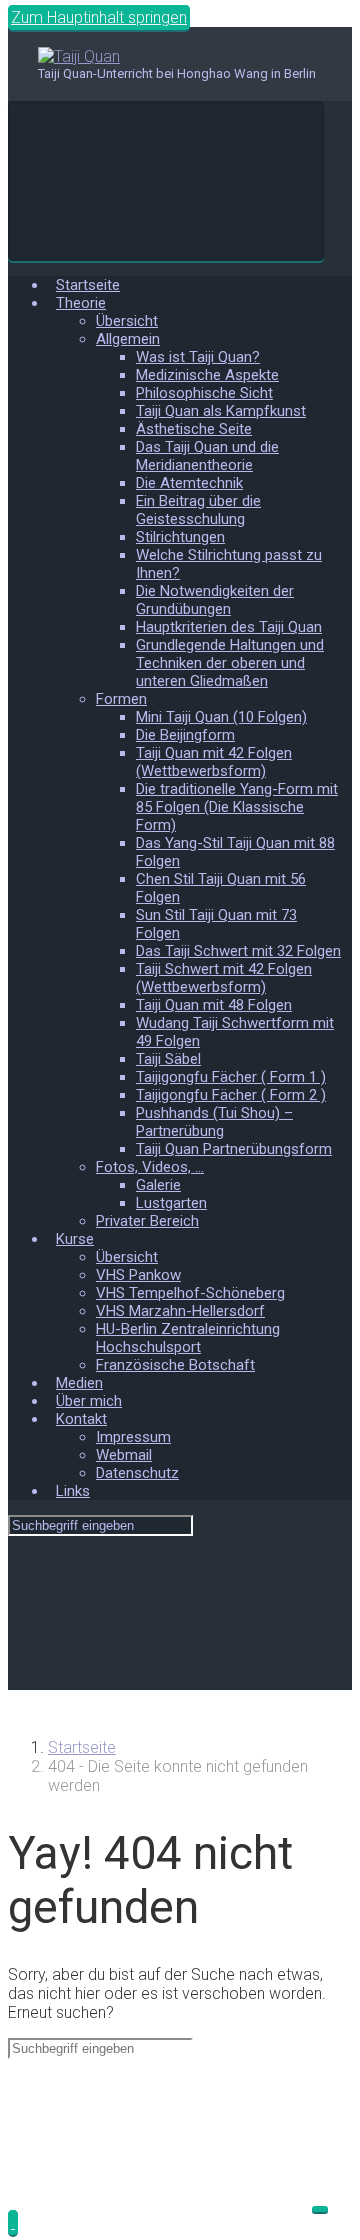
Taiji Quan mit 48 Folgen (214, 1005)
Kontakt (81, 1419)
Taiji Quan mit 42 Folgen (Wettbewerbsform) (214, 762)
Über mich (89, 1401)
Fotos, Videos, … (150, 1167)
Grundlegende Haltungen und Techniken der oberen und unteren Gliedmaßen (230, 663)
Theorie (81, 303)
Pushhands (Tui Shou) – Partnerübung (214, 1122)
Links (73, 1491)
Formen (121, 699)
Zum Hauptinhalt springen (99, 17)
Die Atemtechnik (189, 483)
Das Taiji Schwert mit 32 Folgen (238, 951)
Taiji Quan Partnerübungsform (234, 1149)
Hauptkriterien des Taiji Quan (229, 627)
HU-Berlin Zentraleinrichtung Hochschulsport (188, 1338)
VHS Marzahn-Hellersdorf (180, 1311)
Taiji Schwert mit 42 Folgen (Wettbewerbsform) (224, 978)
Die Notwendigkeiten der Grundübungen (215, 600)
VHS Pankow (138, 1275)
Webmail (124, 1455)
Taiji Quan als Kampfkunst (221, 411)
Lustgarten (171, 1203)
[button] (13, 2222)
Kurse (75, 1239)
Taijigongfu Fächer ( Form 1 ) (231, 1077)
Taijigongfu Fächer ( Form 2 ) (231, 1095)
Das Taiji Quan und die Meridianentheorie (207, 456)
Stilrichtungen (180, 537)
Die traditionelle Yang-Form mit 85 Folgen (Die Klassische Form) (237, 807)
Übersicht (127, 321)
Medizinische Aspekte (207, 375)
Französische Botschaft (175, 1365)
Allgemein (128, 339)
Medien (79, 1383)
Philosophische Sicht (204, 393)
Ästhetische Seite (194, 429)
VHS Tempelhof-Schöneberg (190, 1293)
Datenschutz (137, 1473)
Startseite (88, 285)
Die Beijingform (185, 735)
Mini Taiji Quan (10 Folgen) (221, 717)
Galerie (158, 1185)
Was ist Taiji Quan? (198, 357)
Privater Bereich (147, 1221)
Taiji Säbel (168, 1059)
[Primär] (166, 181)
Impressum (133, 1437)
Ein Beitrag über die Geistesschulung (198, 510)
